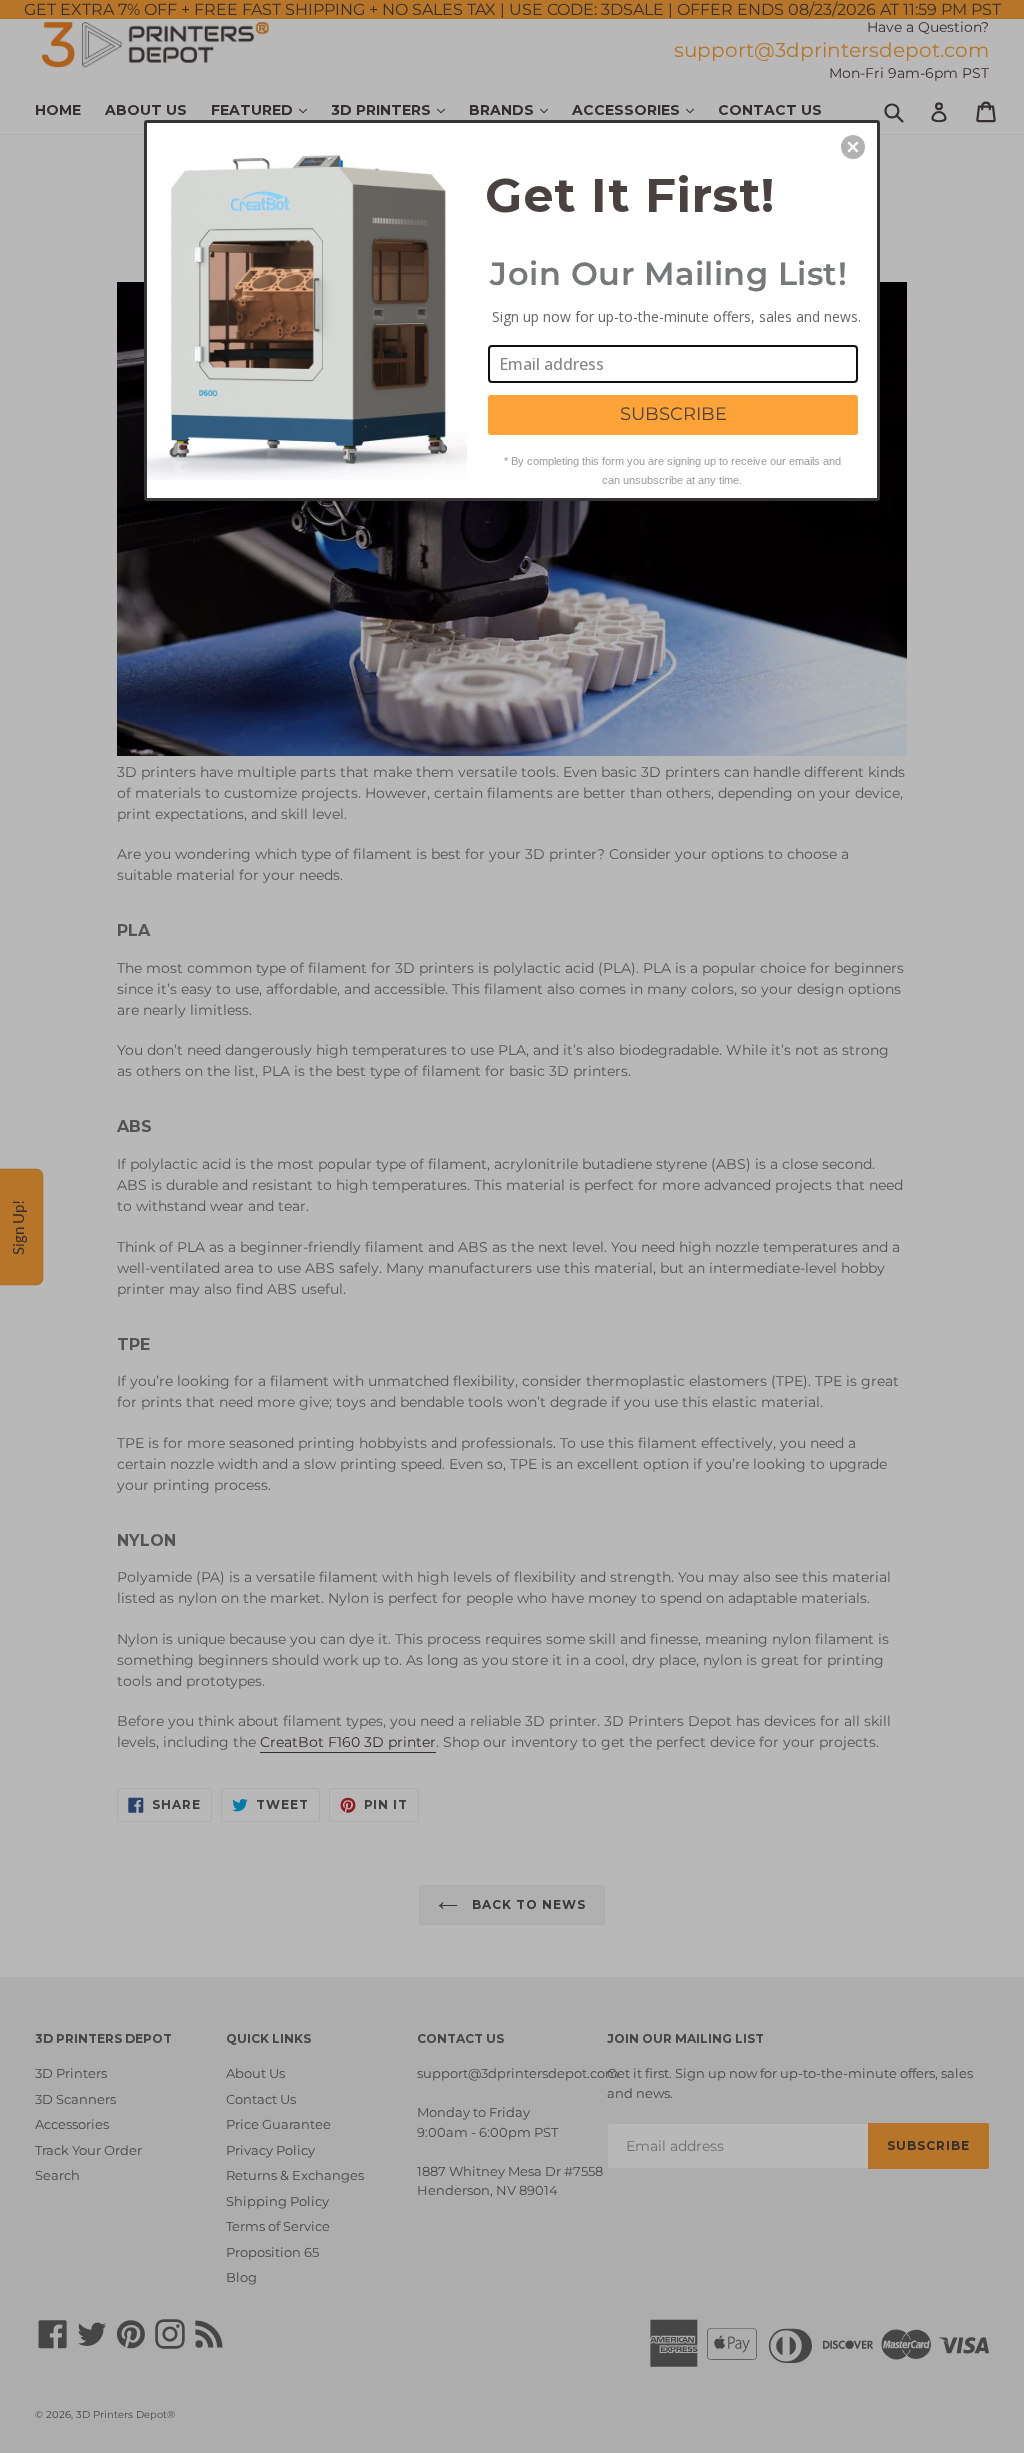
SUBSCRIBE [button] (673, 414)
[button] (853, 147)
